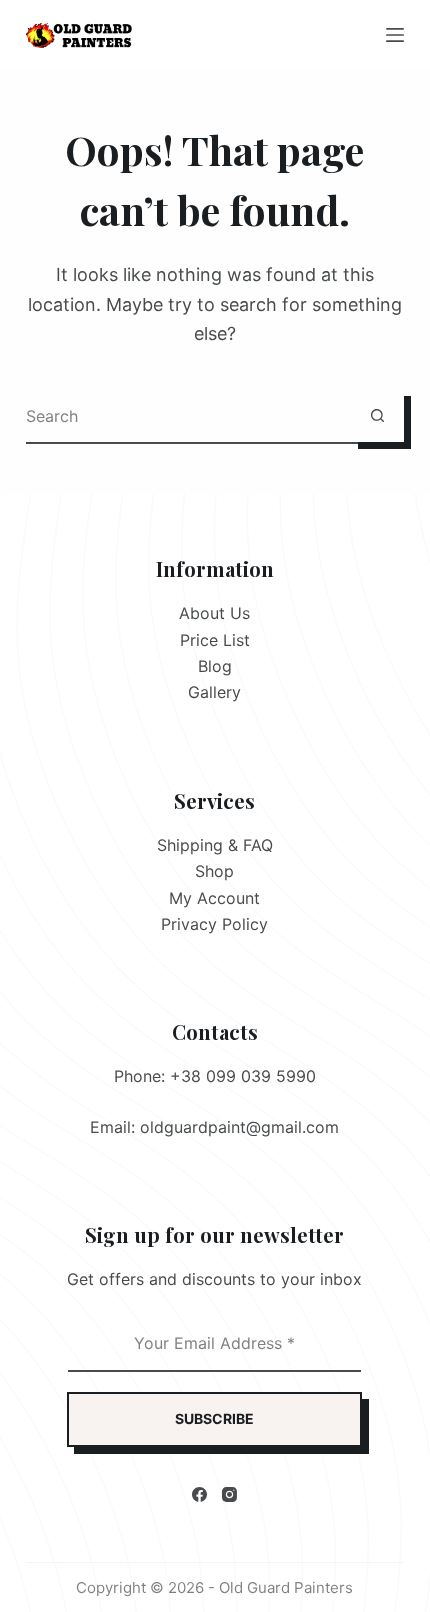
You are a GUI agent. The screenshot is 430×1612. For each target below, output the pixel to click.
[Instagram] (229, 1494)
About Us (214, 613)
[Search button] (377, 415)
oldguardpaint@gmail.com (239, 1127)
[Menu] (395, 35)
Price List (215, 640)
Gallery (214, 692)
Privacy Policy (214, 924)
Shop (214, 871)
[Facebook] (199, 1494)
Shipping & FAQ (215, 845)
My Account (214, 898)
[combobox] (188, 415)
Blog (215, 666)
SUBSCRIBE (214, 1418)
